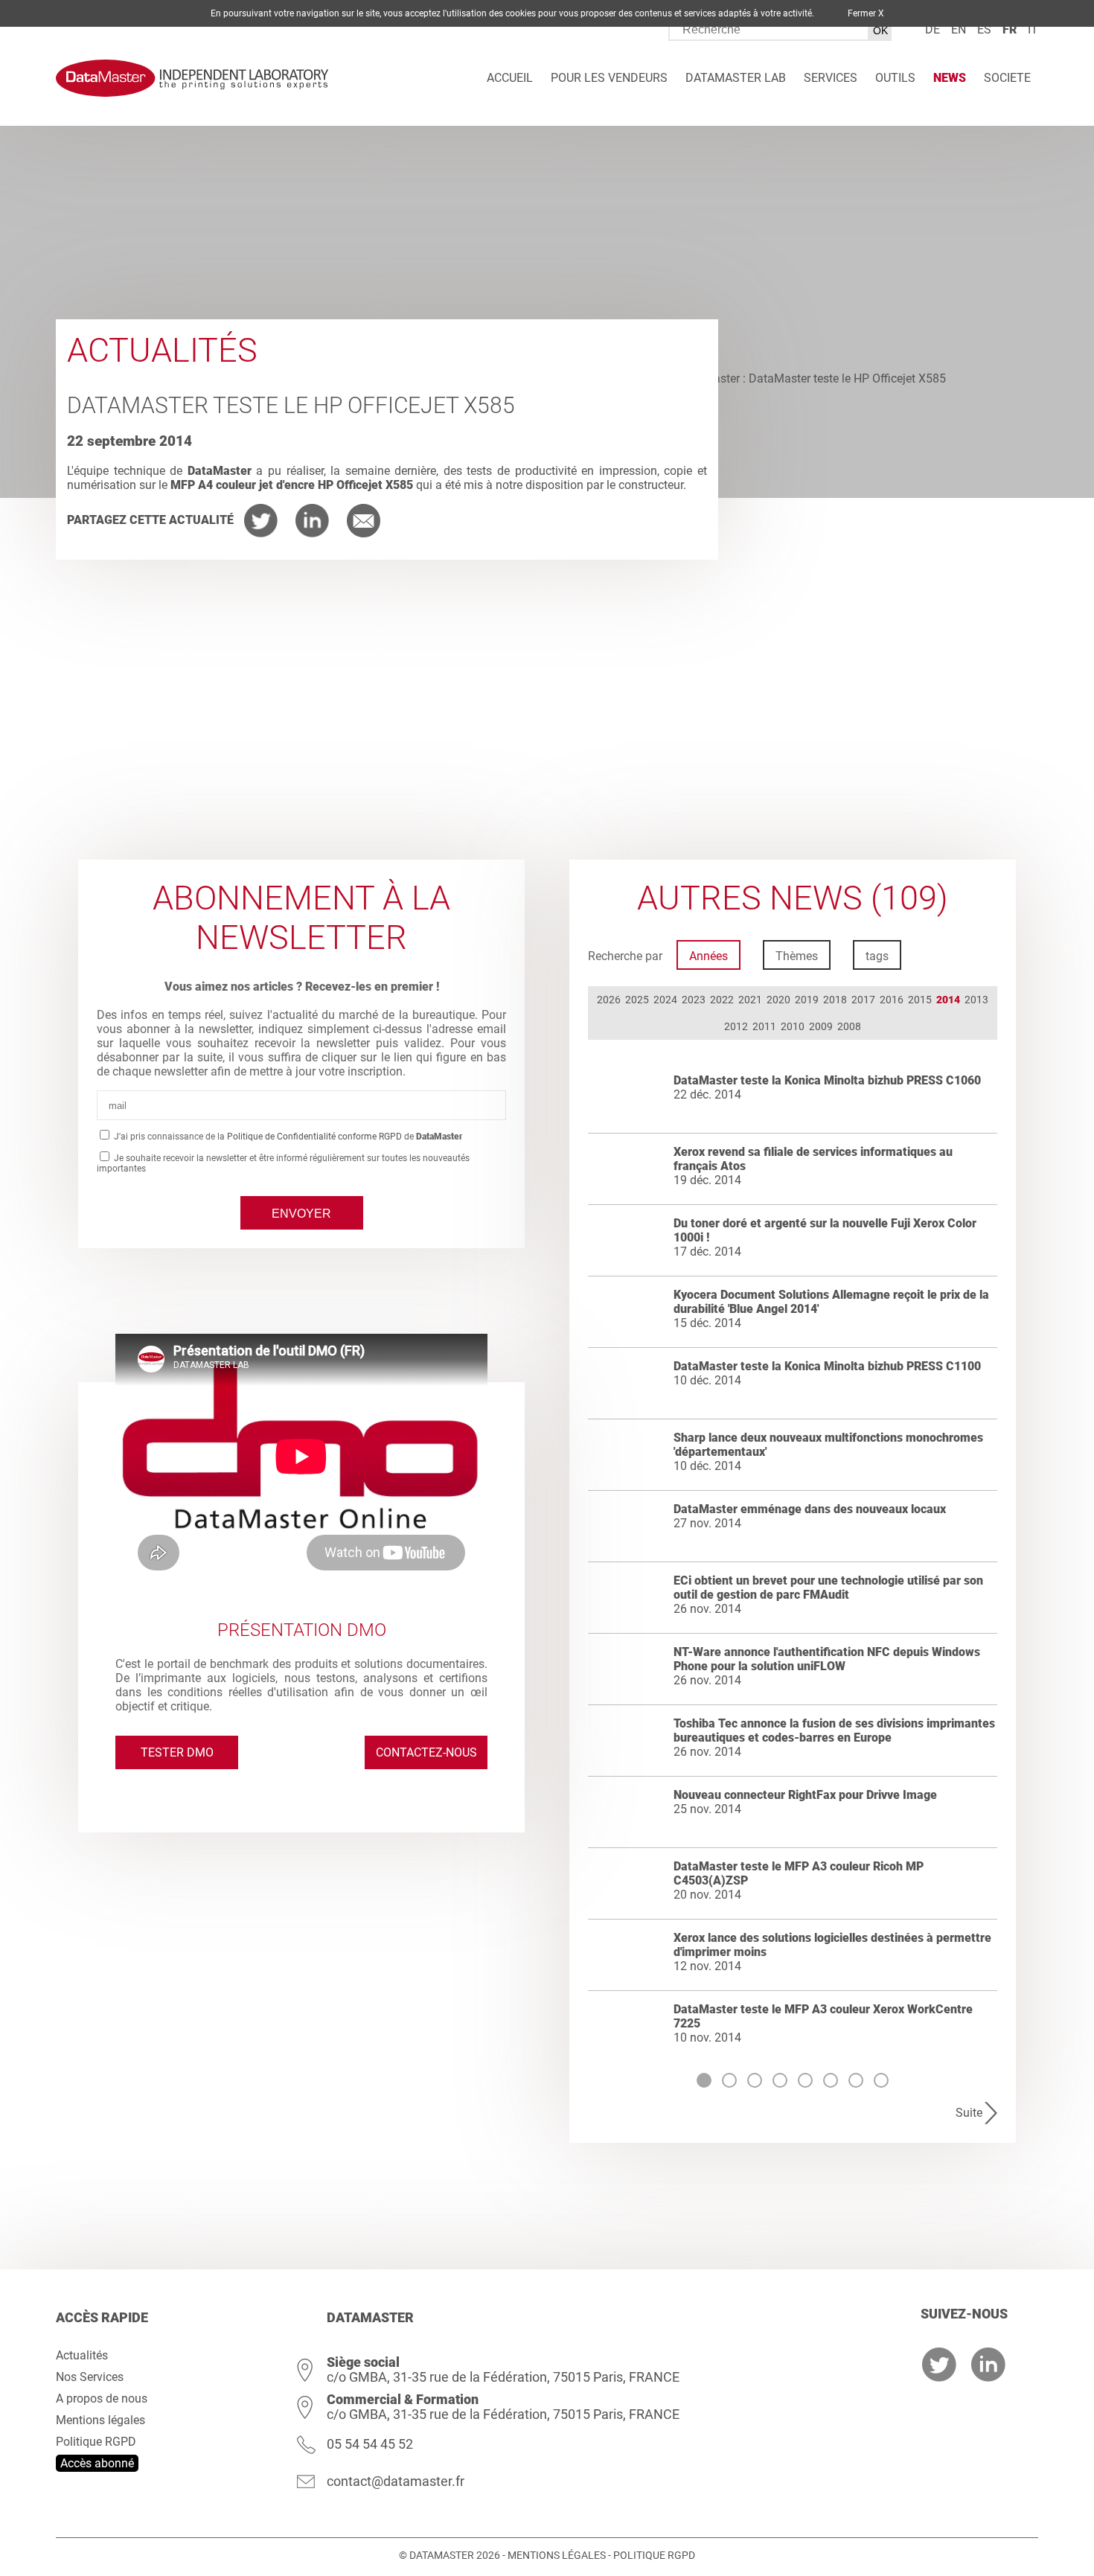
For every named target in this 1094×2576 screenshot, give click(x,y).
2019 (807, 1000)
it (1033, 29)
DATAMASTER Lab (736, 78)
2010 (793, 1026)
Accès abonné (97, 2463)
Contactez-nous (426, 1752)
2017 (863, 1000)
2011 (764, 1026)
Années (708, 956)
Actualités (82, 2355)
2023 (694, 1000)
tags (877, 956)
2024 (665, 1000)
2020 (778, 1000)
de (933, 29)
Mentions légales (100, 2420)
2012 (736, 1026)
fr (1010, 29)
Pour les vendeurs (609, 78)
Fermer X (866, 13)
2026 (609, 1000)
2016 (892, 1000)
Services (831, 78)
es (984, 29)
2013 (976, 1000)
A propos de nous (102, 2398)
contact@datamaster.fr (396, 2481)
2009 (821, 1026)
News (950, 78)
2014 (948, 1000)
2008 (849, 1026)
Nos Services (90, 2377)
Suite (969, 2113)
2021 (750, 1000)
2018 (835, 1000)
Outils (895, 78)
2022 (722, 1000)
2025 (637, 1000)
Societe (1007, 78)
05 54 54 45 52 (370, 2444)
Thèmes (797, 956)
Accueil (510, 78)
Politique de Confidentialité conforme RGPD (314, 1137)
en (959, 29)
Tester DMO (177, 1752)
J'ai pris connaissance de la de (287, 1137)
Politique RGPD (96, 2442)
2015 (920, 1000)
